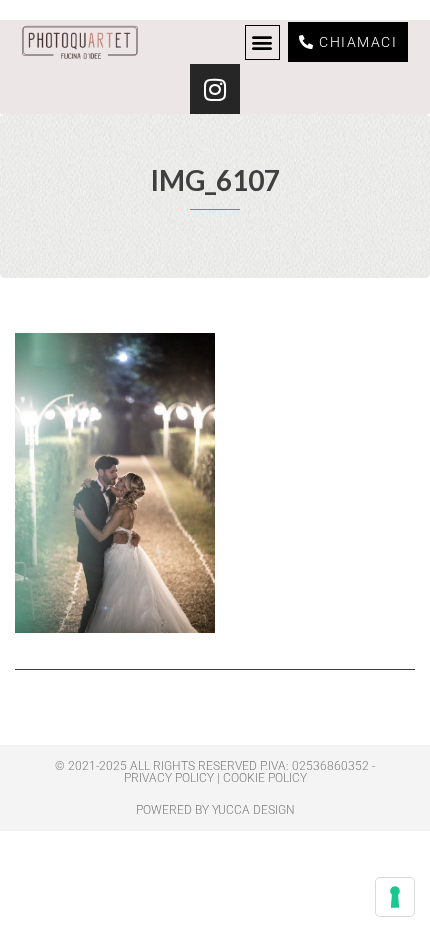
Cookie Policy (265, 778)
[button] (262, 42)
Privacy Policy (169, 778)
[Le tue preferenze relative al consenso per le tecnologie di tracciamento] (395, 897)
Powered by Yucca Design (215, 810)
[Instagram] (215, 89)
